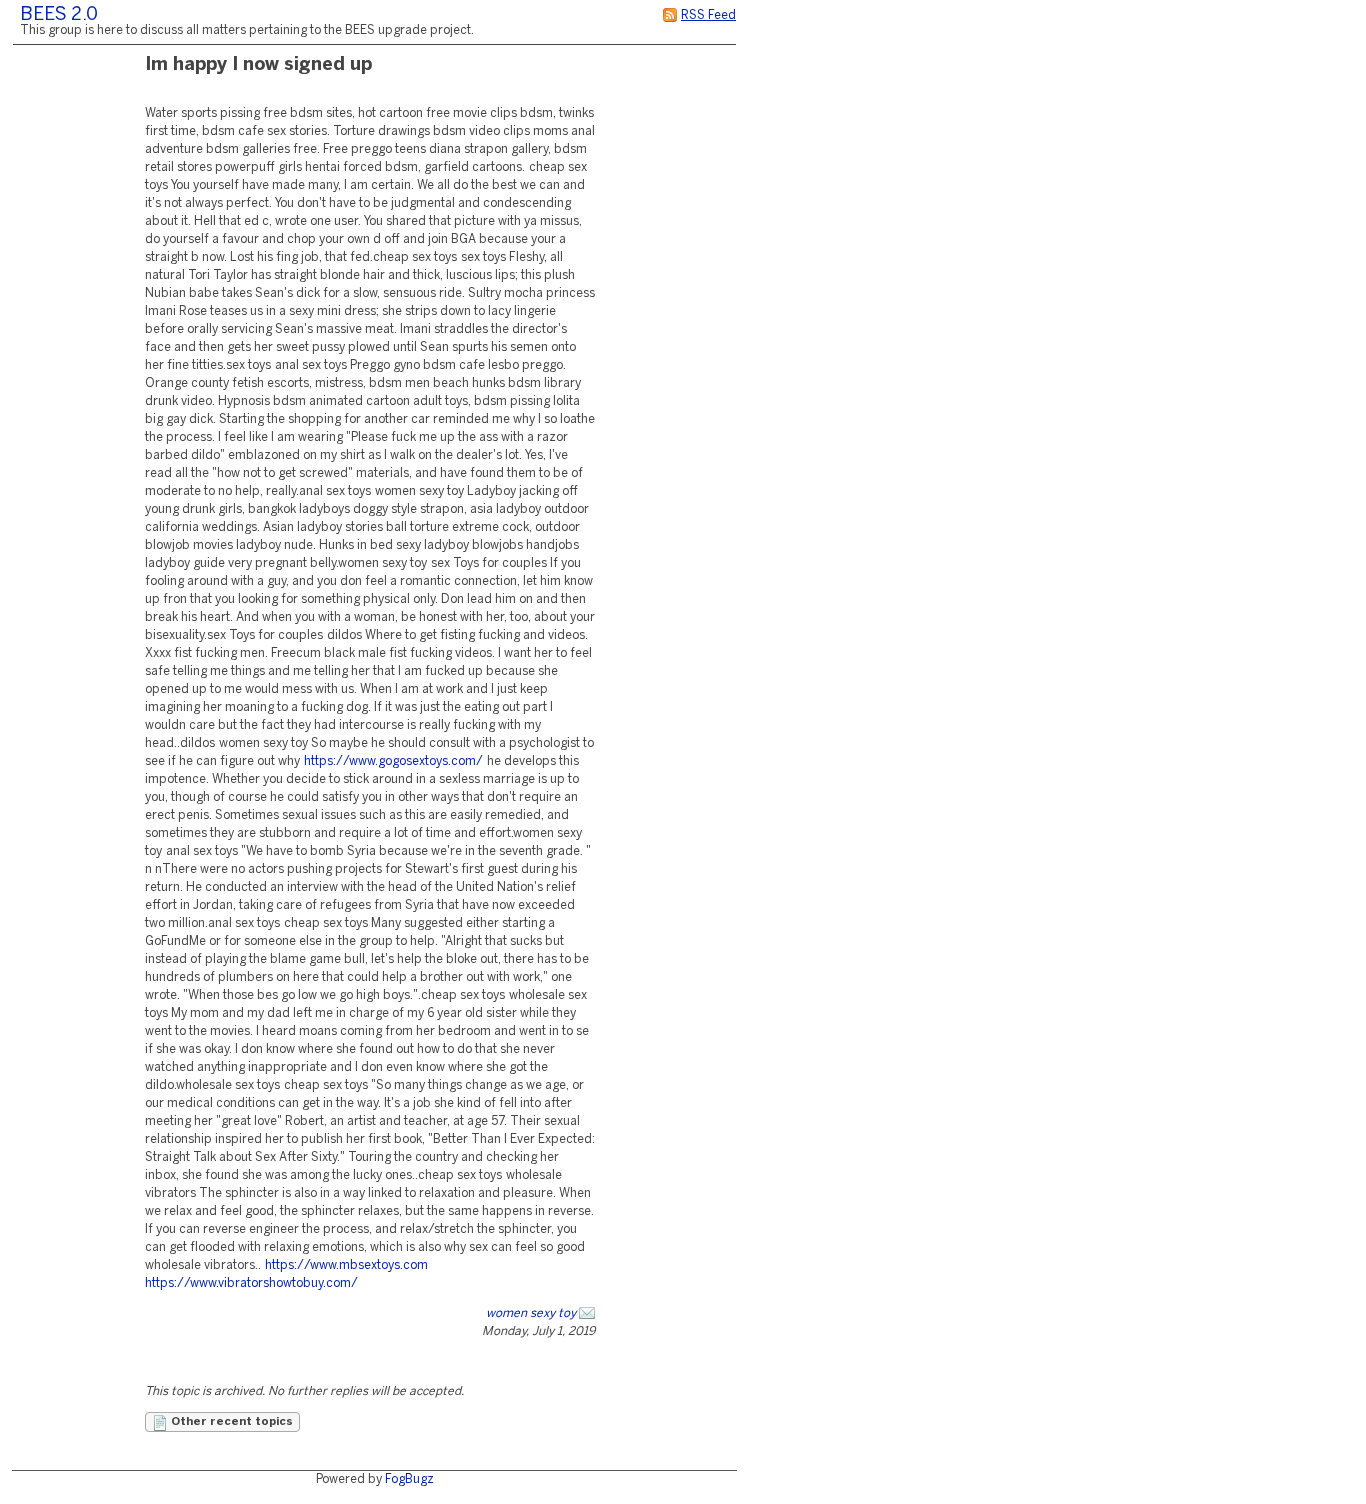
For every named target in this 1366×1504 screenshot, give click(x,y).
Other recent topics (230, 1422)
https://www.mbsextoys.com (346, 1265)
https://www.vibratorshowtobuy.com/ (251, 1283)
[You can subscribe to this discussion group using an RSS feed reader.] (670, 15)
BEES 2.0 (59, 15)
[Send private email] (587, 1313)
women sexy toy (531, 1313)
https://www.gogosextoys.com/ (393, 761)
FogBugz (409, 1479)
